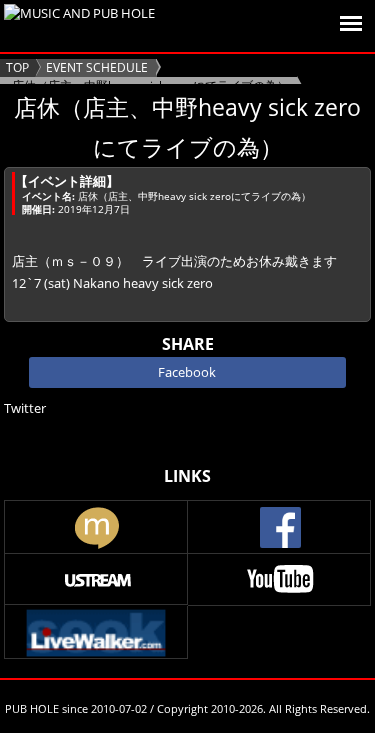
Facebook (187, 372)
